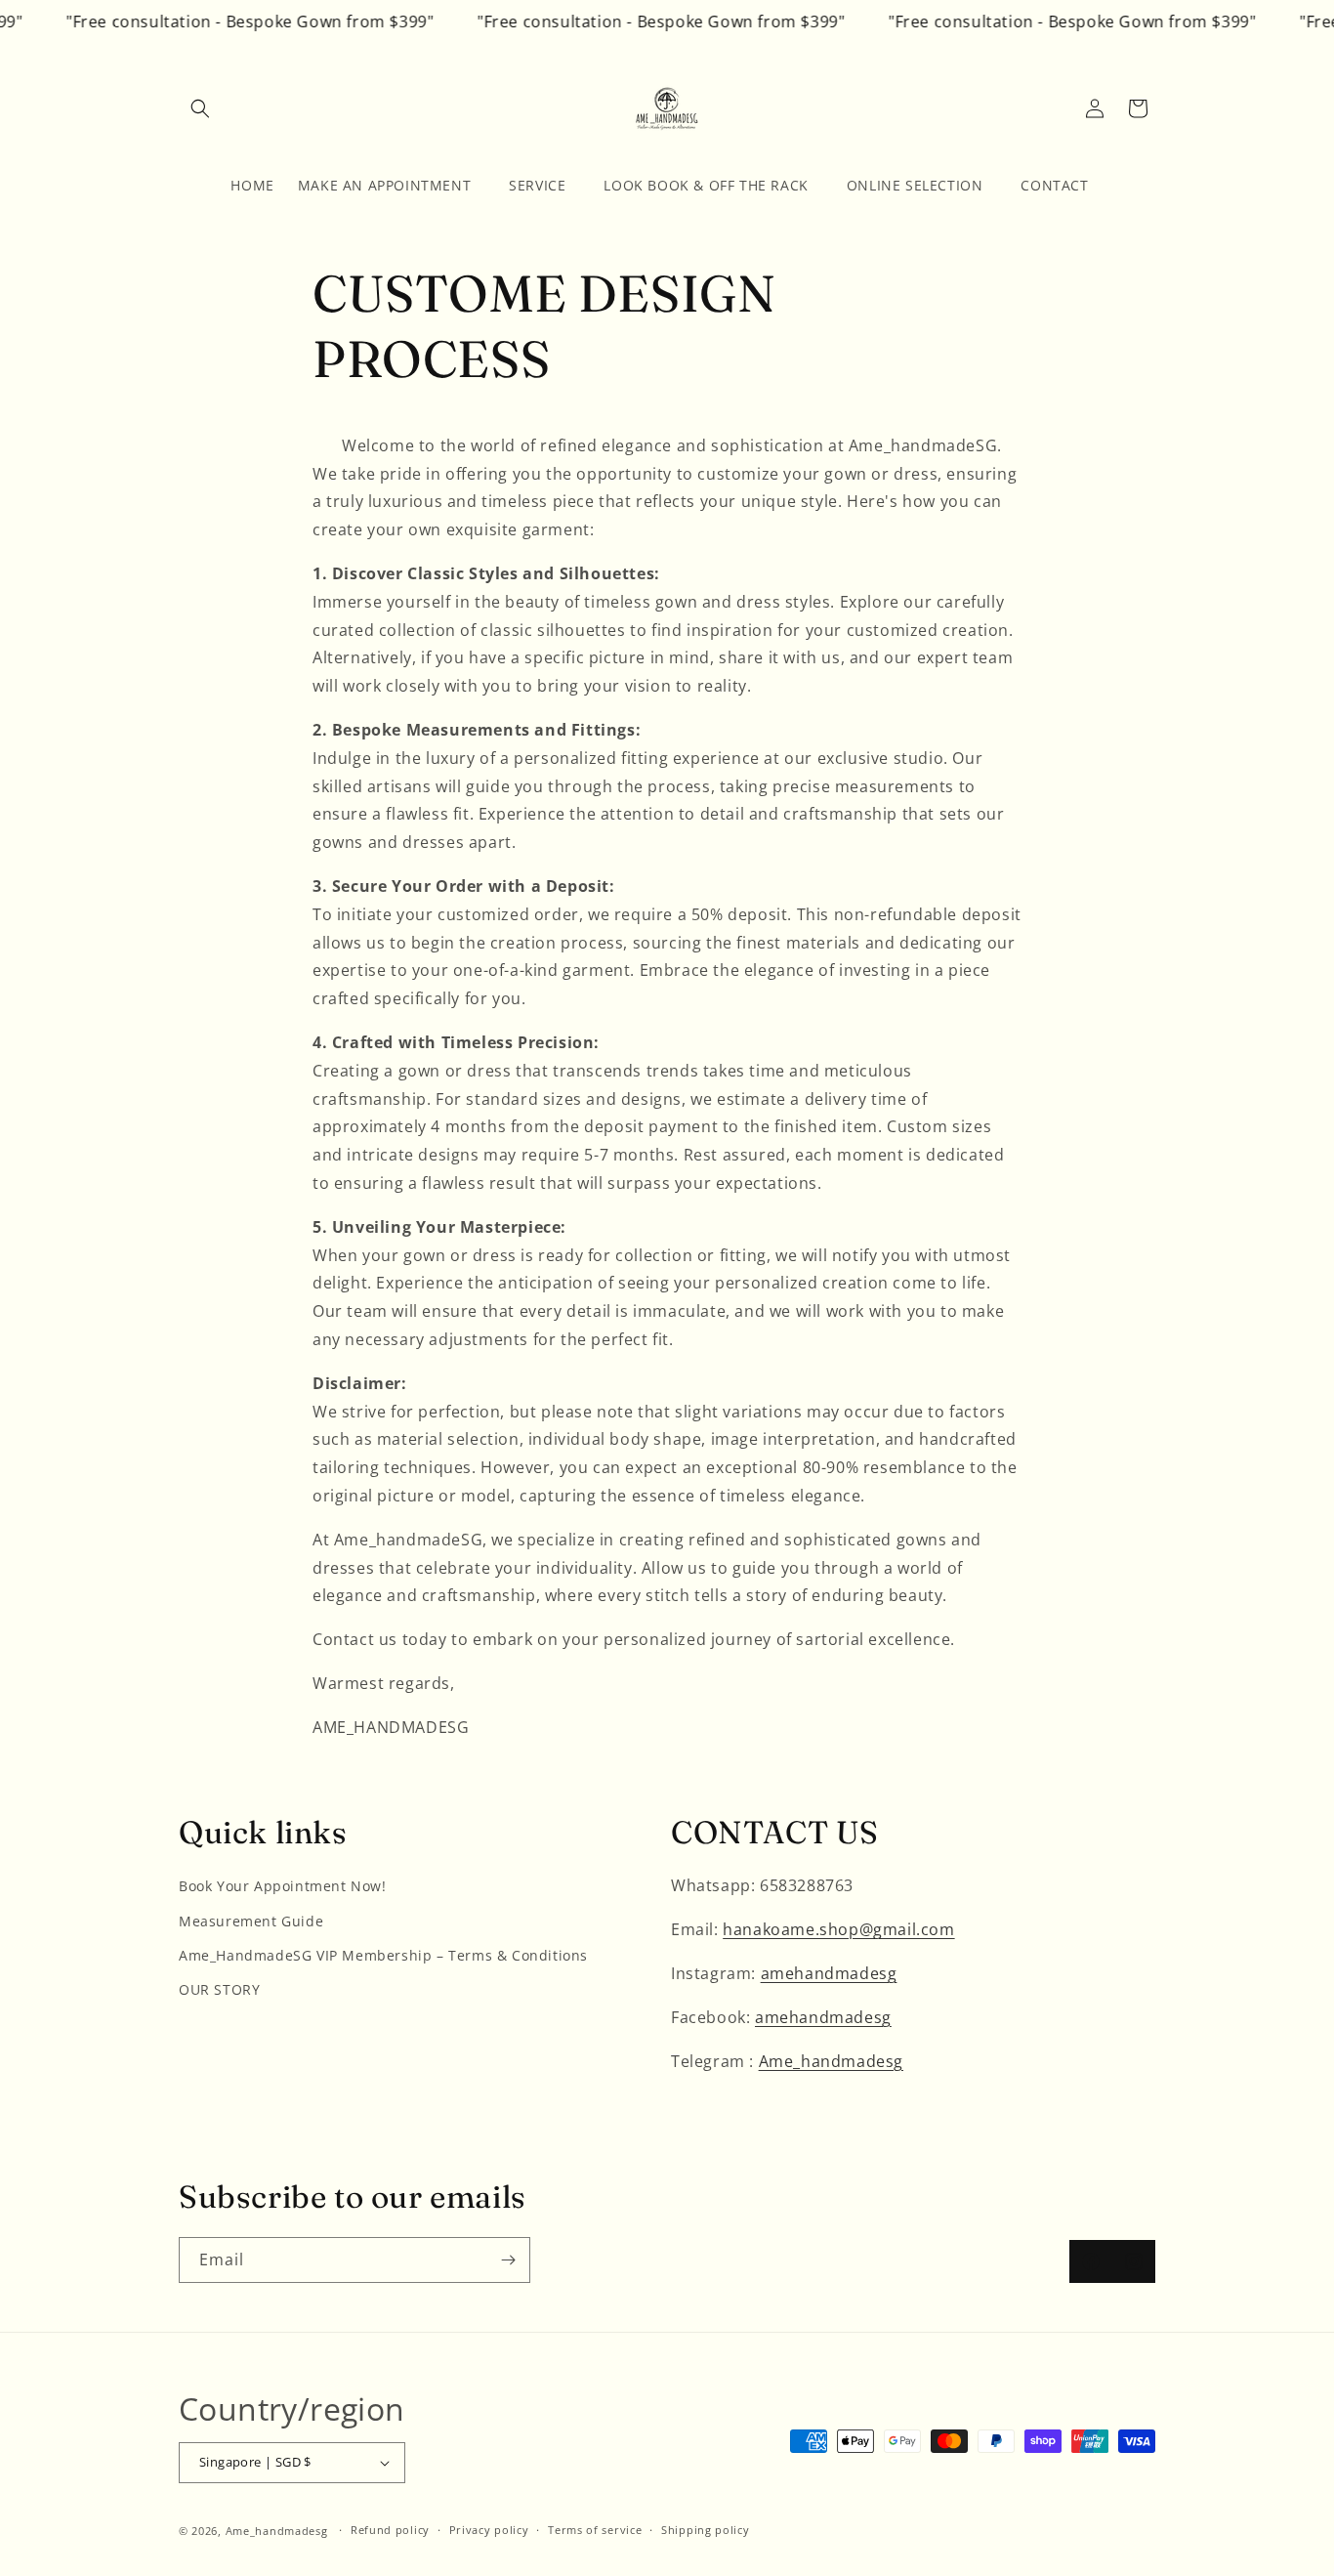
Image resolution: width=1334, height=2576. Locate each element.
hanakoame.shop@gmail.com (838, 1929)
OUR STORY (219, 1989)
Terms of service (595, 2530)
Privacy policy (489, 2530)
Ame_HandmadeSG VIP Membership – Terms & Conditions (383, 1955)
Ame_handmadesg (831, 2061)
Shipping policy (706, 2530)
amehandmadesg (829, 1973)
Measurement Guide (251, 1921)
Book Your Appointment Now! (283, 1886)
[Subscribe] (508, 2260)
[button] (200, 108)
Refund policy (390, 2530)
